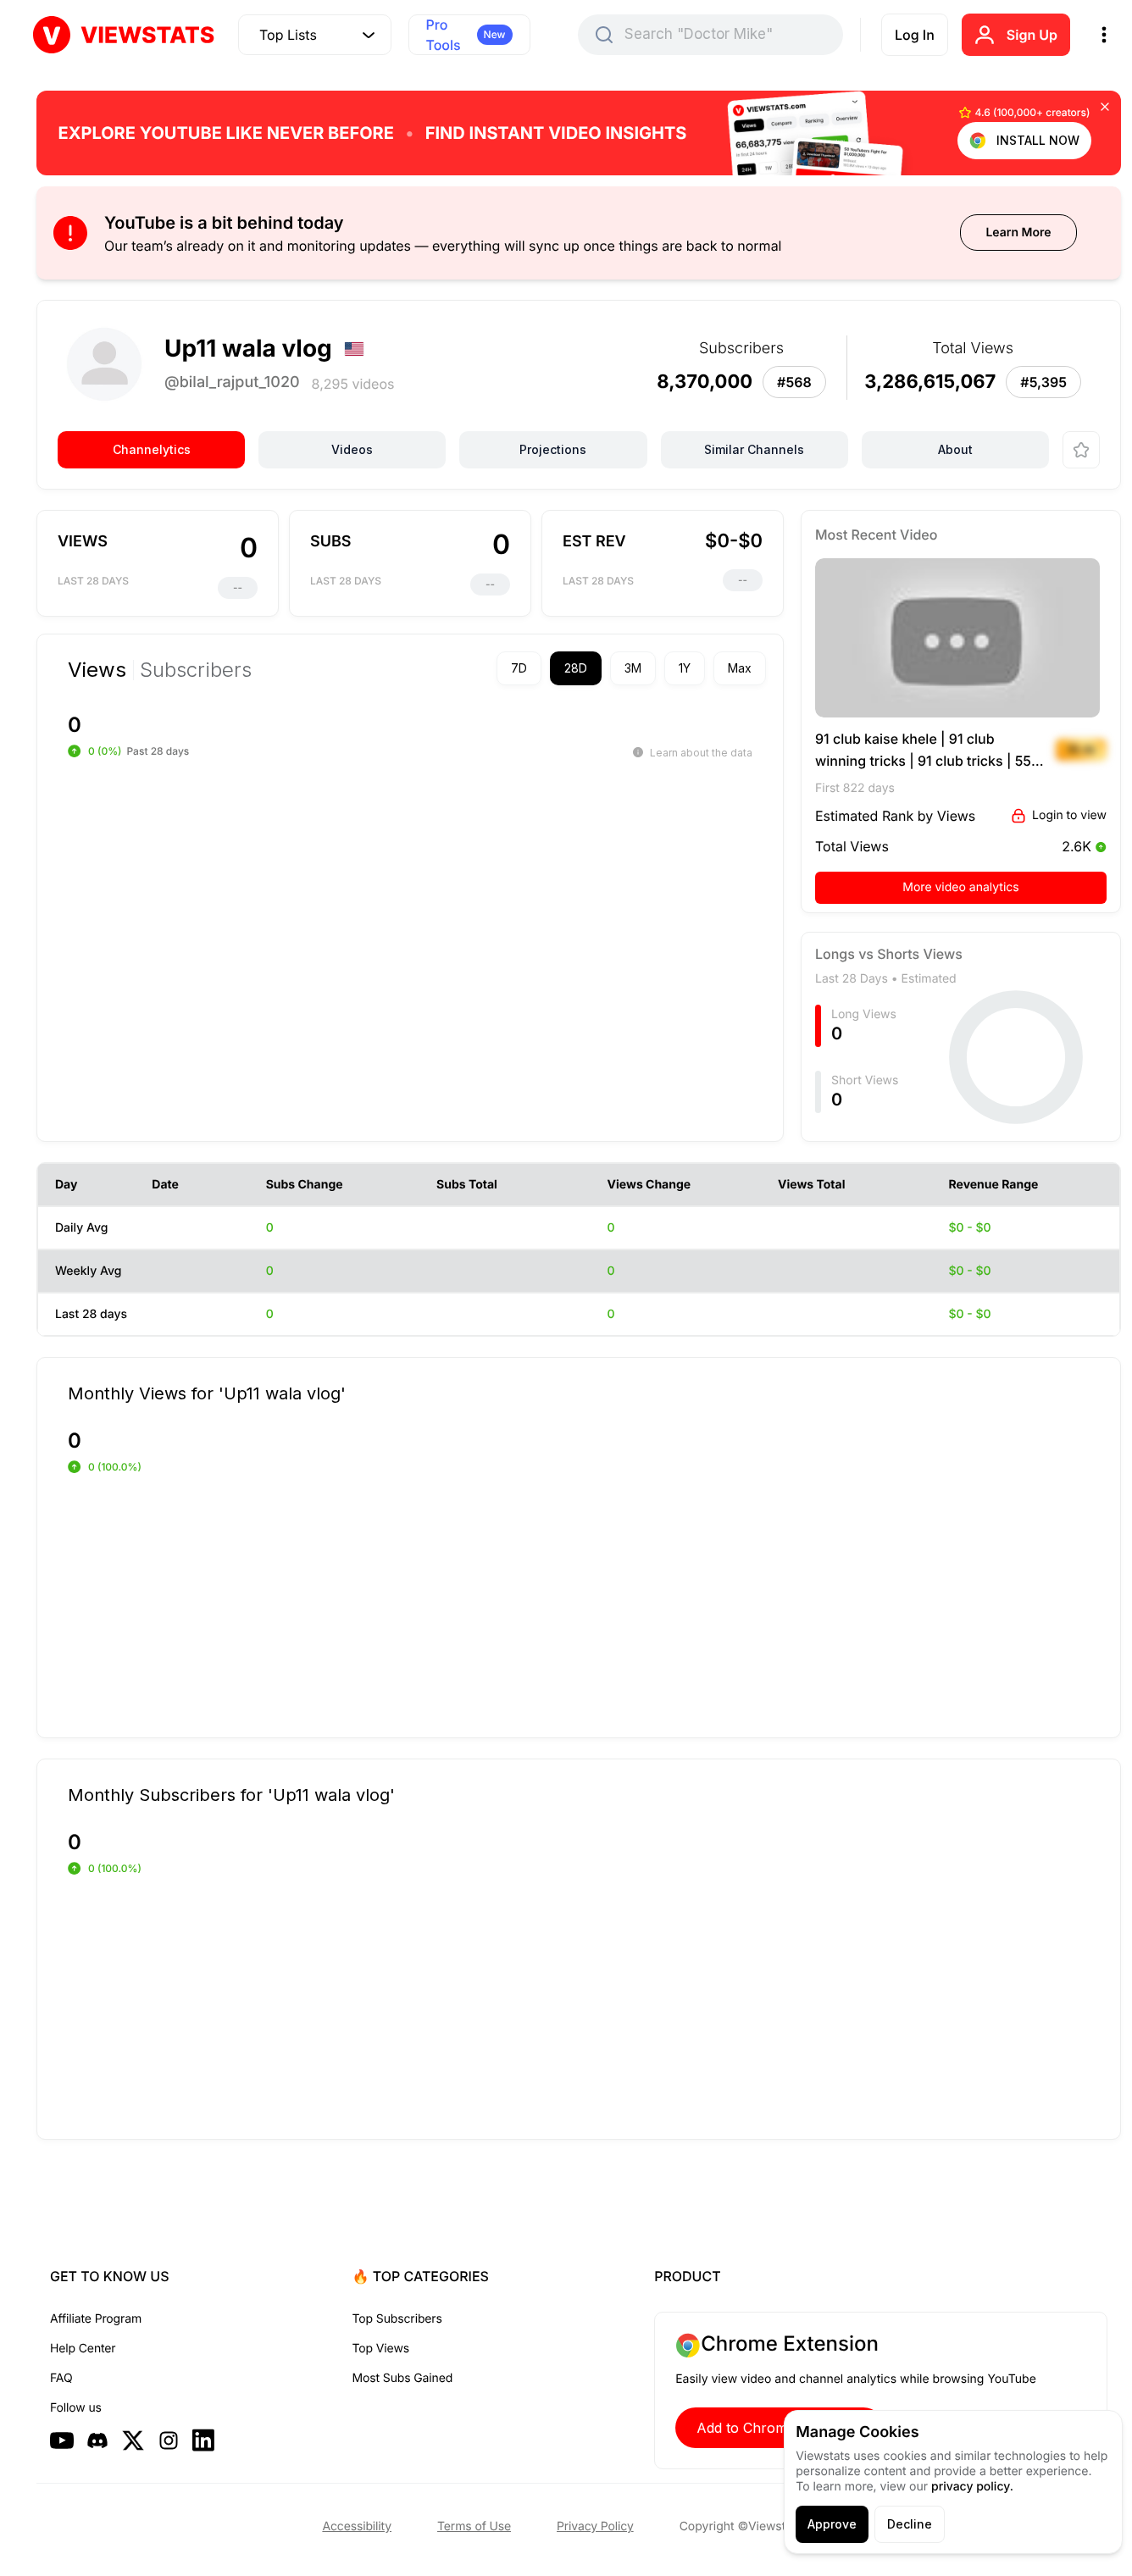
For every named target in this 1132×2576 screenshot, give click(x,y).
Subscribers (196, 670)
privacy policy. (972, 2487)
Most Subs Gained (403, 2378)
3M (633, 668)
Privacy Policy (595, 2526)
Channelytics (152, 449)
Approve (832, 2524)
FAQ (61, 2378)
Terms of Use (474, 2526)
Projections (553, 449)
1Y (685, 668)
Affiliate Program (96, 2319)
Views (97, 670)
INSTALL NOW (1038, 140)
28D (576, 668)
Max (740, 668)
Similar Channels (754, 449)
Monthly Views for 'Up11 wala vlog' (207, 1393)
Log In (915, 35)
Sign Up (1032, 35)
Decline (910, 2524)
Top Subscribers (397, 2319)
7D (519, 668)
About (955, 449)
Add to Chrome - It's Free (780, 2428)
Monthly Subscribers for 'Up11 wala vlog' (231, 1794)
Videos (352, 449)
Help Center (83, 2349)
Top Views (381, 2349)
